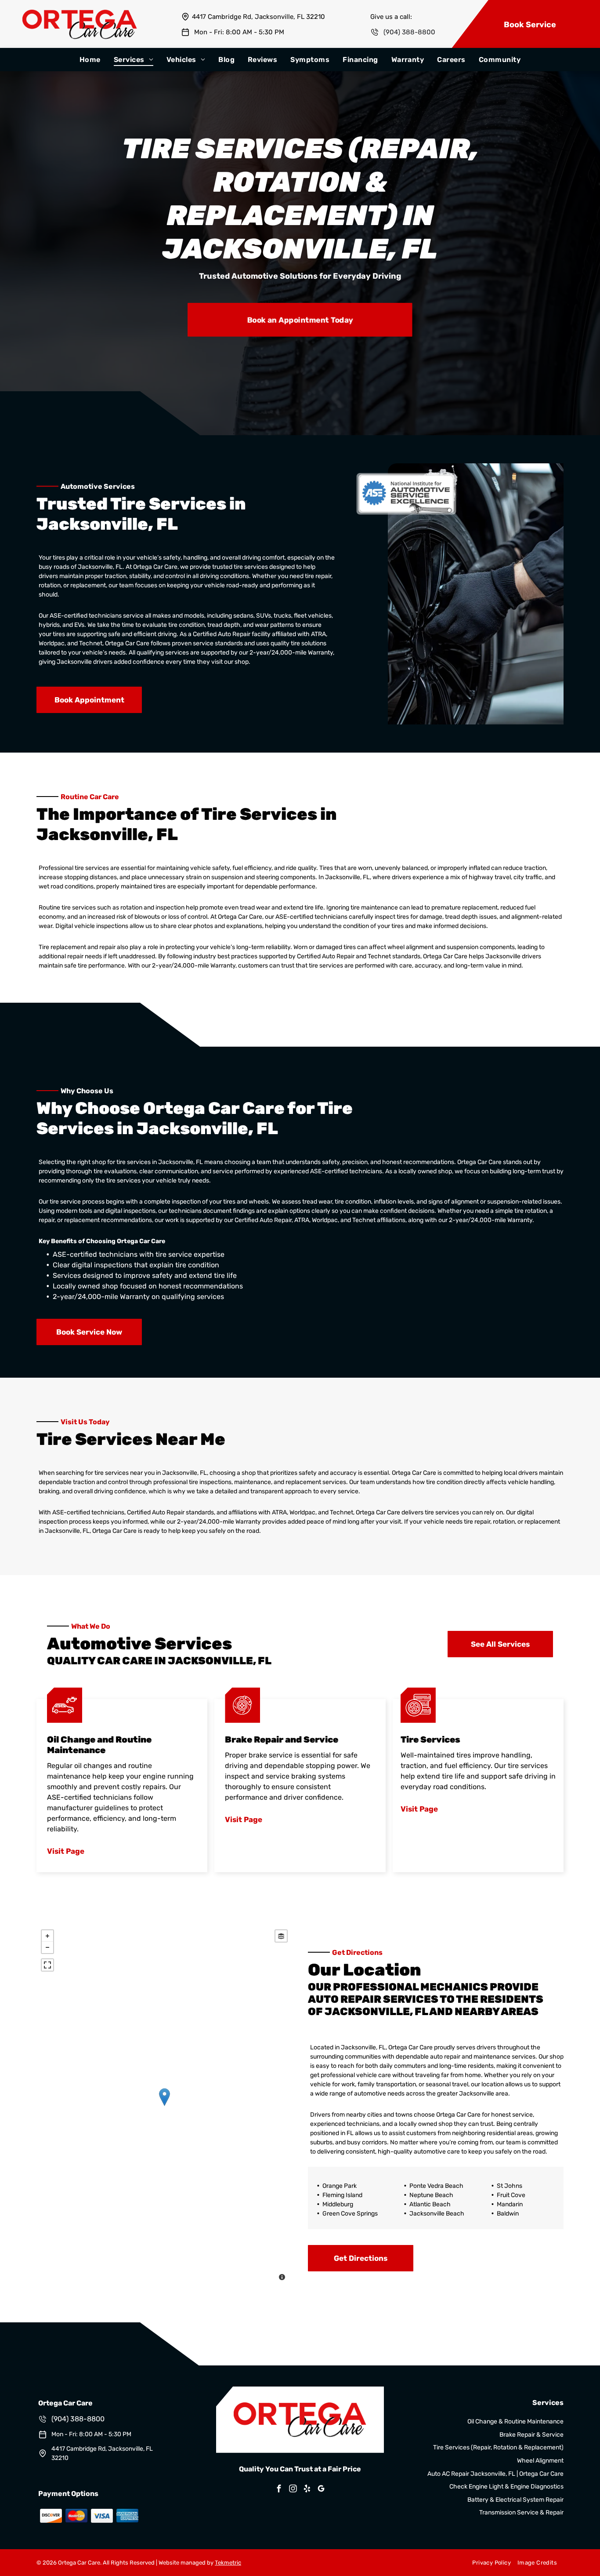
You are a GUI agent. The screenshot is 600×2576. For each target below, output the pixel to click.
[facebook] (279, 2490)
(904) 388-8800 (409, 32)
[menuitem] (90, 60)
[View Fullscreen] (47, 1965)
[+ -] (164, 2106)
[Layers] (281, 1936)
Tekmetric (228, 2563)
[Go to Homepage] (80, 14)
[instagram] (293, 2490)
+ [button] (47, 1936)
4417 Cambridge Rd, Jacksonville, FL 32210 (258, 17)
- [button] (47, 1947)
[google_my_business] (321, 2490)
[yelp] (307, 2490)
